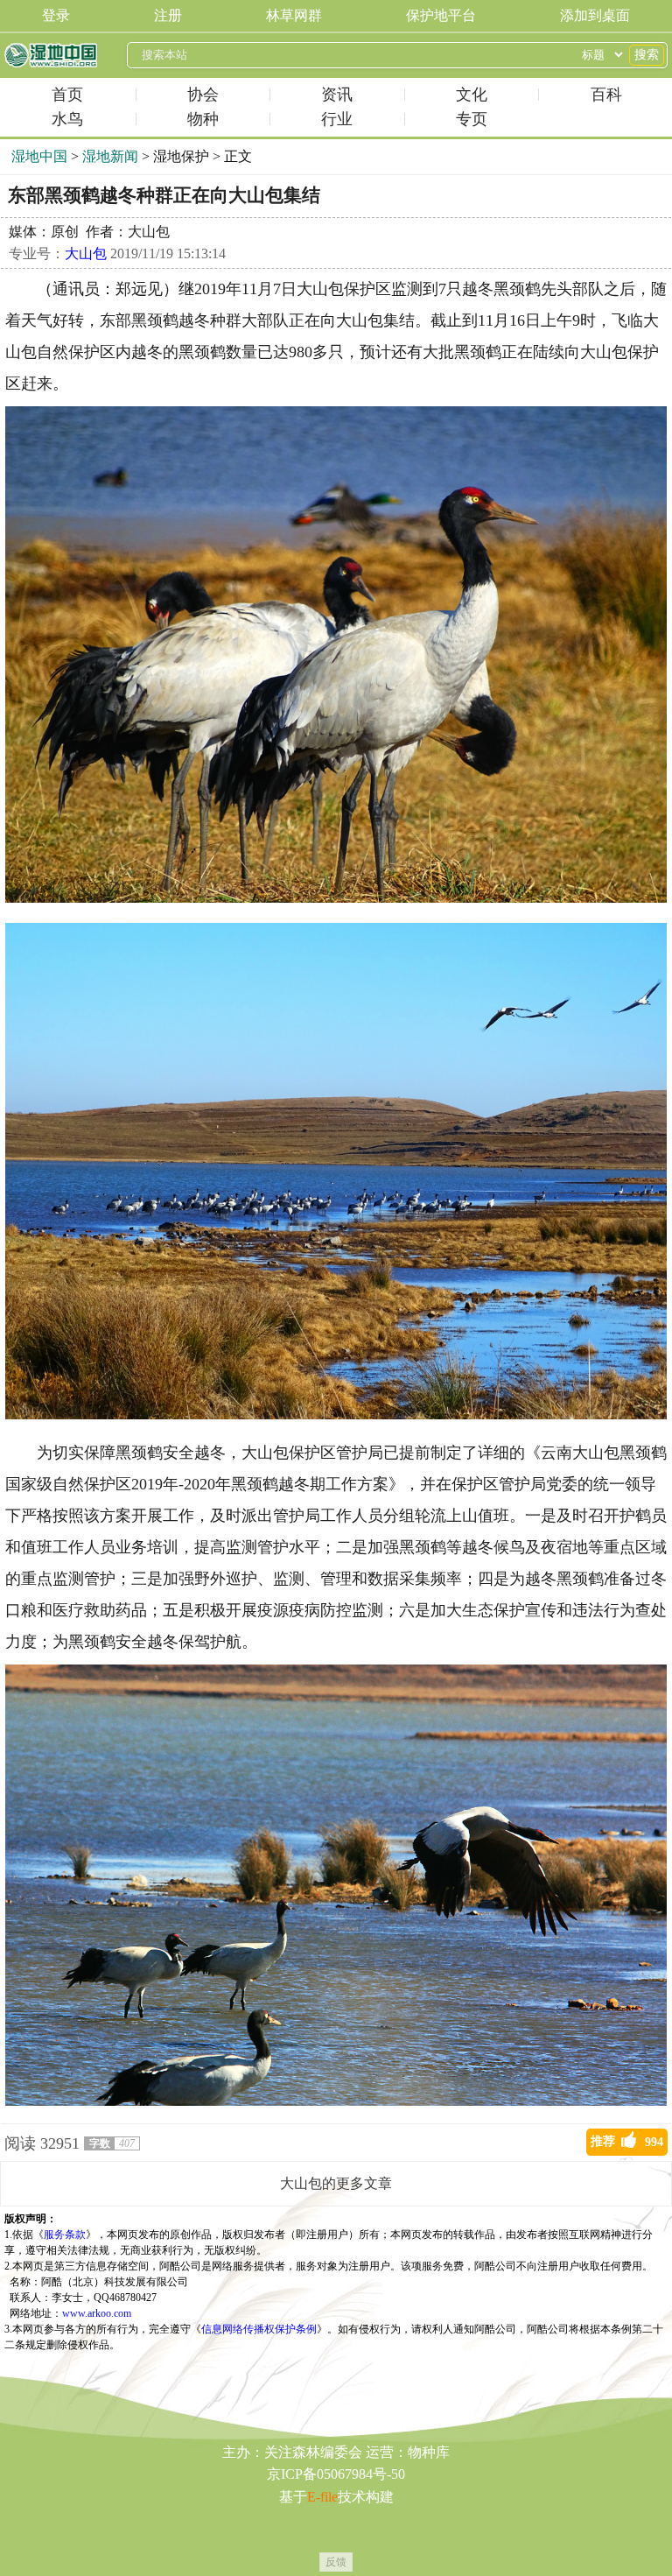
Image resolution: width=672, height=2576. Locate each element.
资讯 (337, 95)
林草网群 (294, 15)
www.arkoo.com (97, 2313)
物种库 (429, 2452)
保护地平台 (441, 15)
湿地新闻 (110, 156)
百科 (606, 95)
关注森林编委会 (313, 2452)
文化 (472, 95)
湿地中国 (51, 55)
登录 (56, 15)
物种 (203, 119)
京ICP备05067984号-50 (336, 2474)
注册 (168, 15)
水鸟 (67, 119)
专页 (472, 119)
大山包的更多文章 (336, 2183)
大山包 (86, 253)
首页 (67, 95)
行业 (337, 119)
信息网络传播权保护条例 (259, 2329)
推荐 (627, 2142)
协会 (203, 95)
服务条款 (65, 2235)
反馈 (336, 2562)
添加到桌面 (595, 15)
